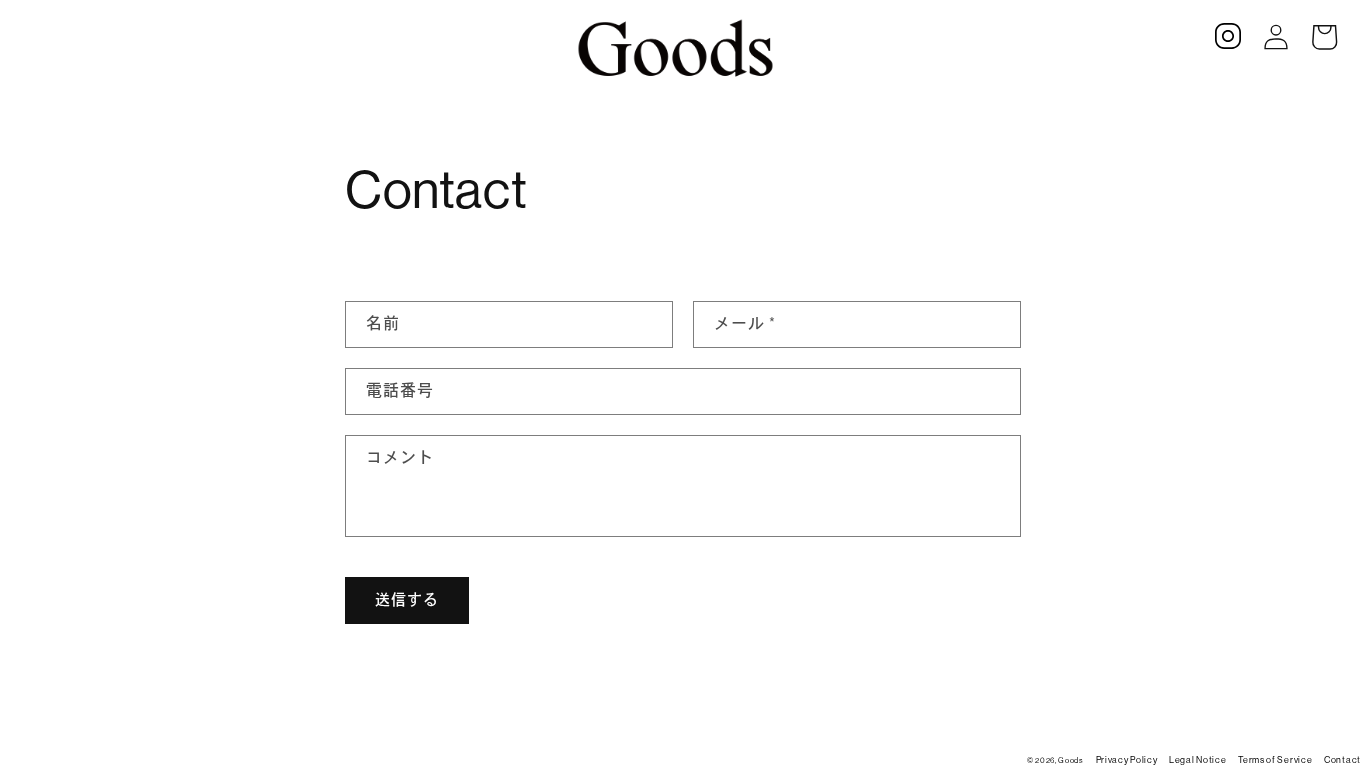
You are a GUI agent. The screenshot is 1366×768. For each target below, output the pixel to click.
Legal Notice (1197, 760)
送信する (407, 599)
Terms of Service (1275, 760)
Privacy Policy (1127, 760)
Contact (1342, 760)
